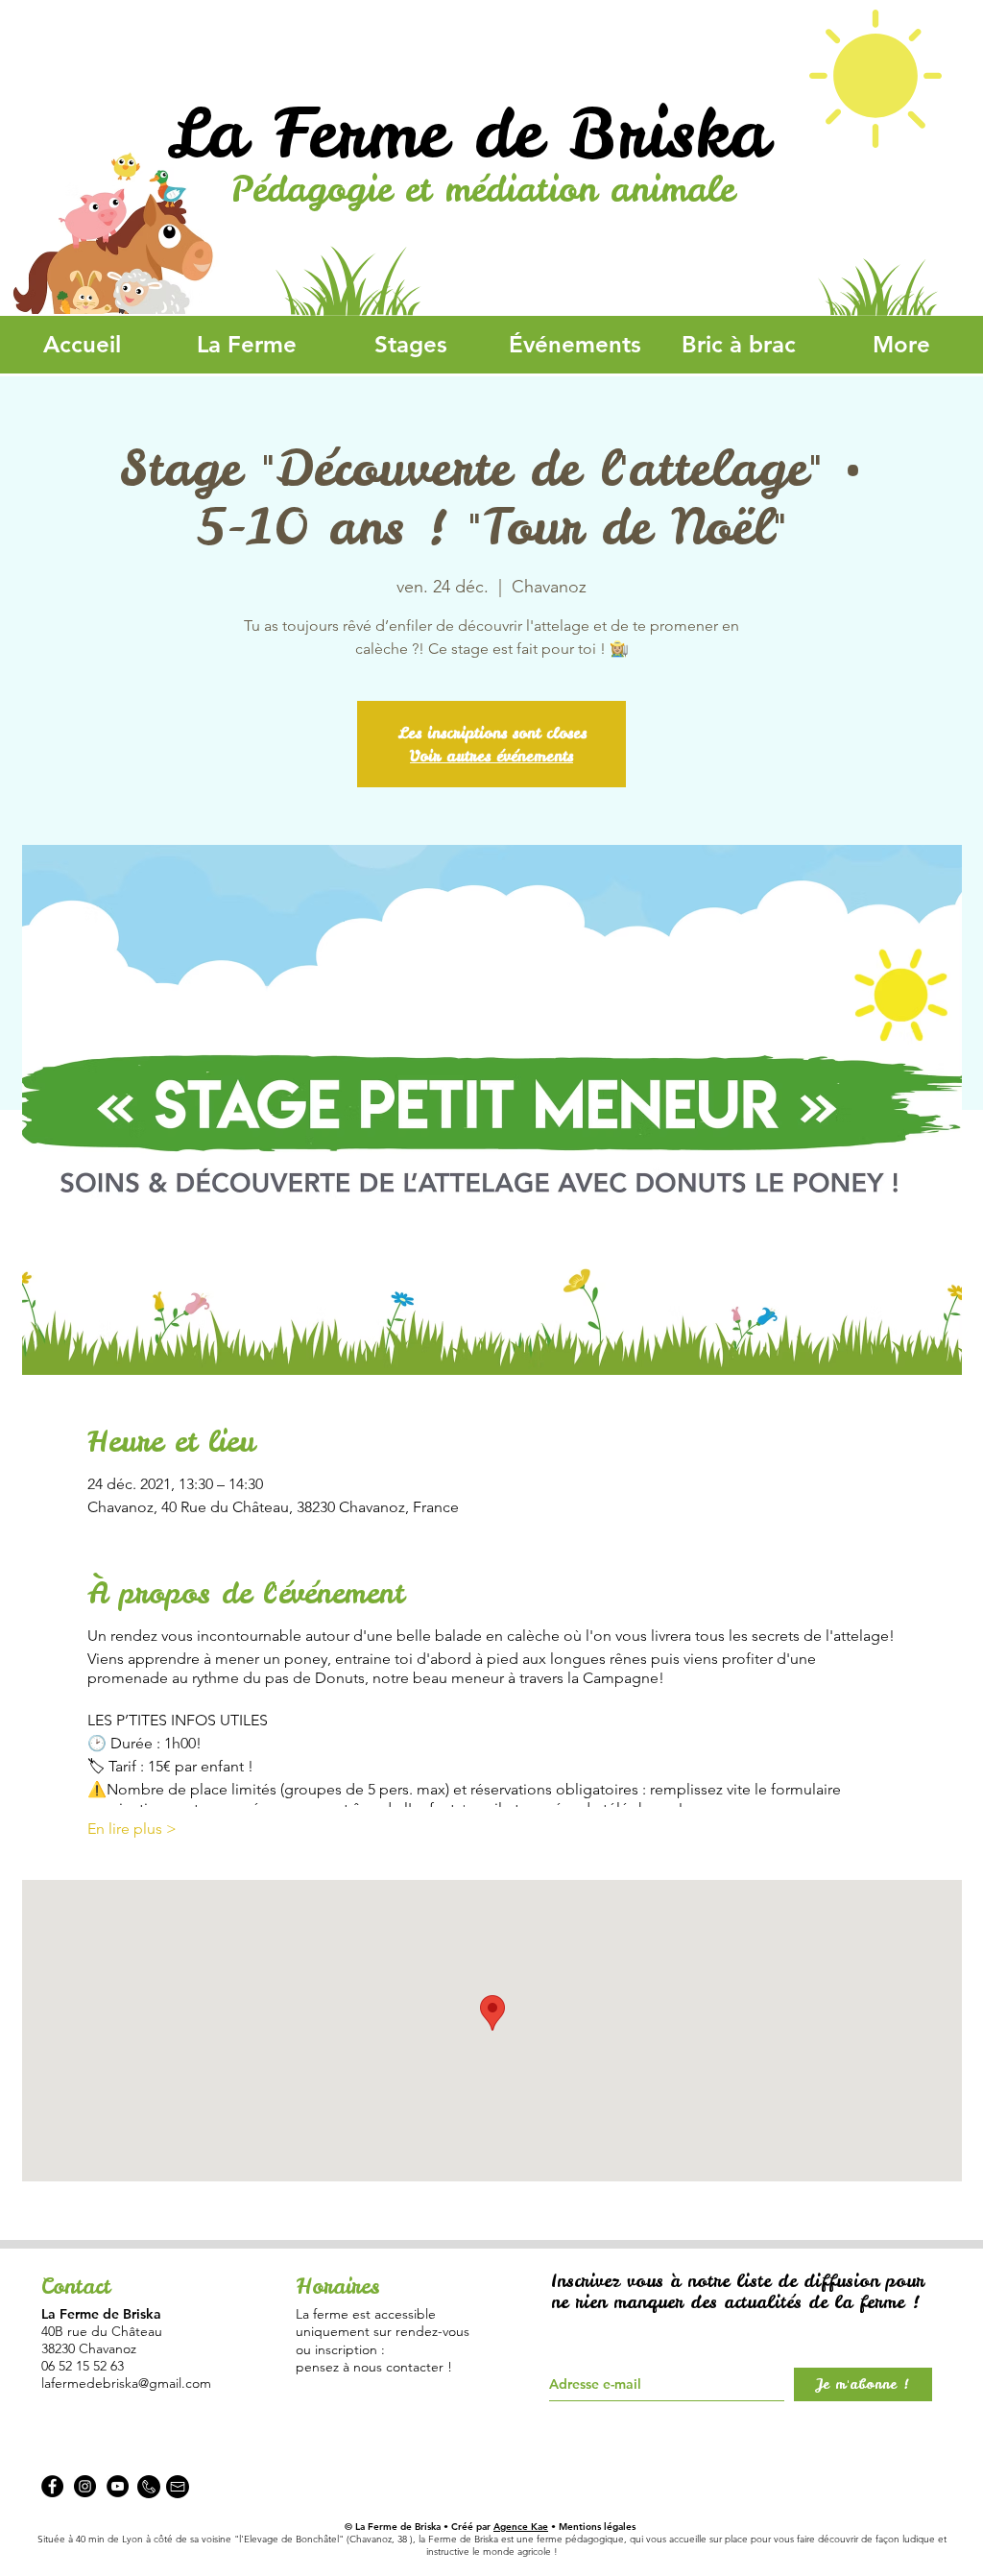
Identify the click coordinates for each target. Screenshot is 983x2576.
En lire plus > (132, 1829)
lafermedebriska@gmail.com (126, 2383)
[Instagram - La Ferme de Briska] (85, 2486)
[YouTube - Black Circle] (118, 2486)
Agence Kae (521, 2527)
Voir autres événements (491, 756)
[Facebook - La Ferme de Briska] (52, 2486)
